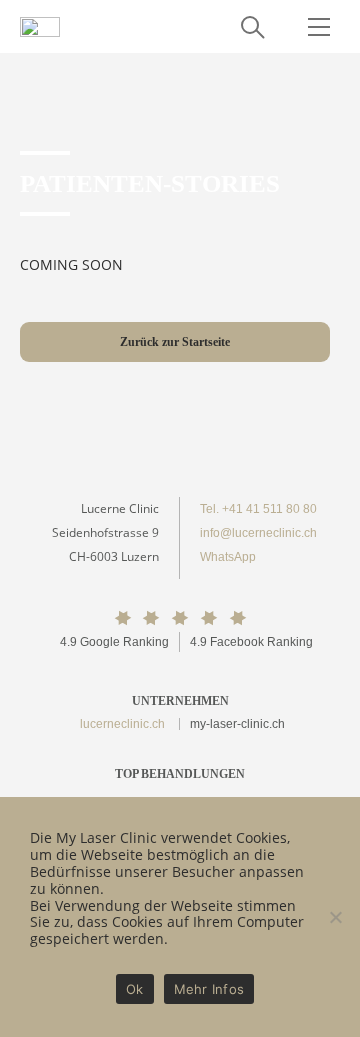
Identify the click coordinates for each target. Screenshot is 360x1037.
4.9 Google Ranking (114, 642)
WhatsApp (228, 557)
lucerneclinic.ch (122, 724)
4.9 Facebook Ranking (251, 642)
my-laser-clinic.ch (237, 724)
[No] (335, 917)
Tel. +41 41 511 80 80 (258, 509)
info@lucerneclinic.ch (258, 533)
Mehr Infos (209, 989)
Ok (135, 989)
